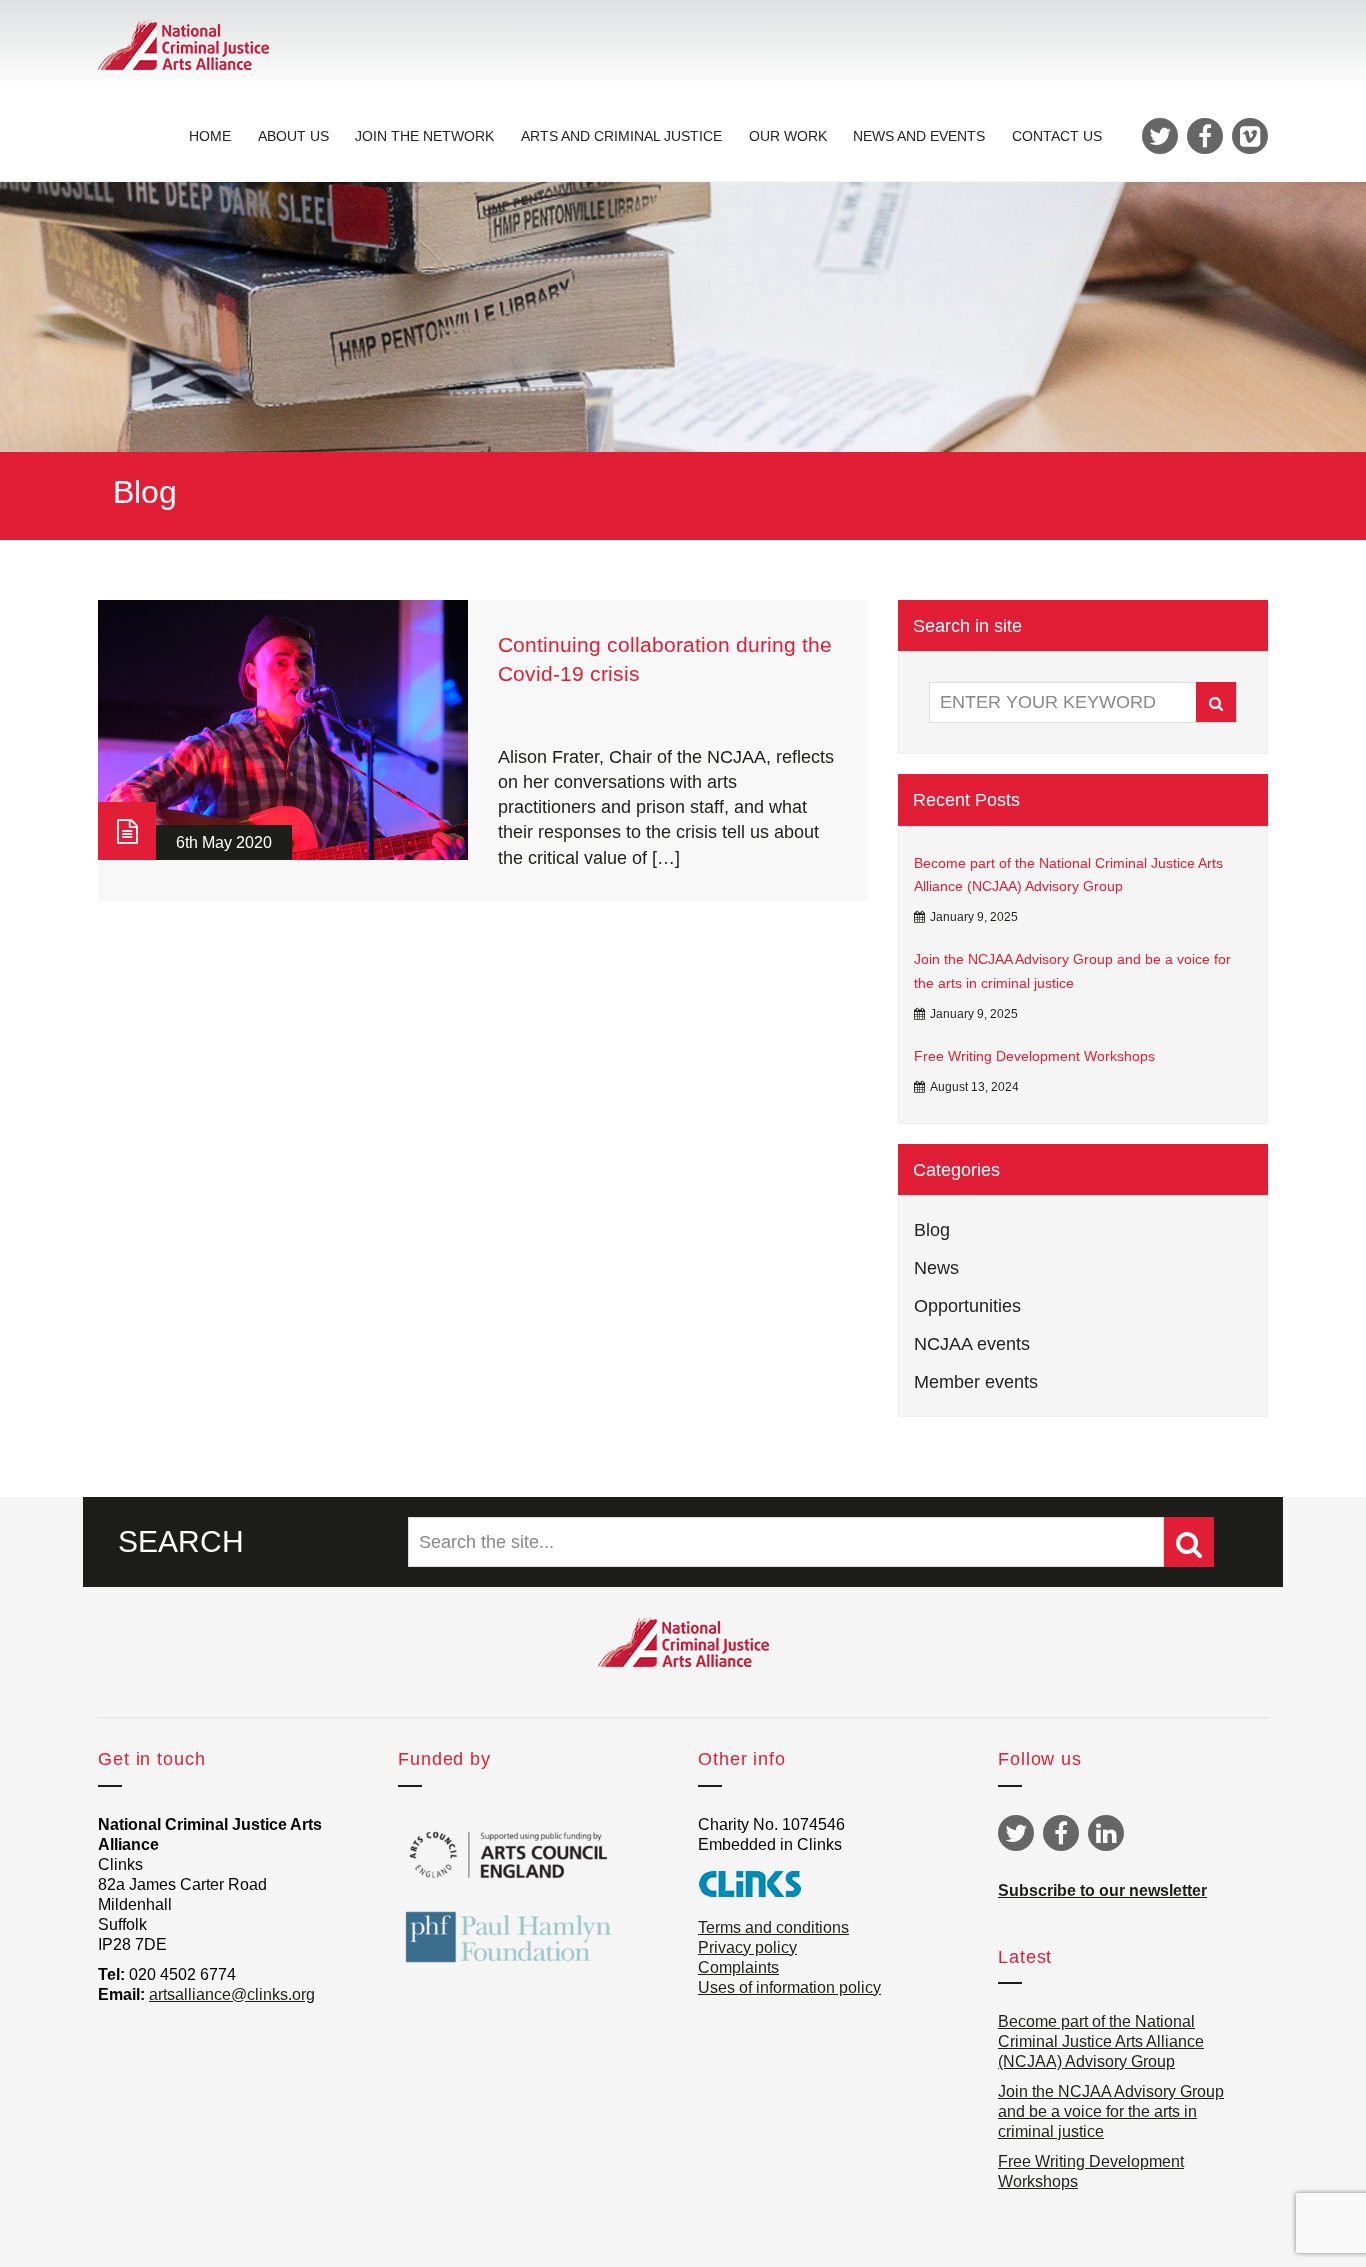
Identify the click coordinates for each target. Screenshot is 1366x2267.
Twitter (1016, 1833)
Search (1216, 702)
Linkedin (1106, 1833)
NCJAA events (972, 1344)
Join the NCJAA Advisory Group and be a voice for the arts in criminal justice (1072, 971)
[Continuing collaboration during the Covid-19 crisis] (283, 730)
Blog (932, 1230)
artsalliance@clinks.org (232, 1994)
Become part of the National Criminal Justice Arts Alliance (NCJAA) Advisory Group (1068, 875)
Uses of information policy (789, 1987)
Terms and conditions (773, 1927)
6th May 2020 (224, 842)
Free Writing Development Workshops (1034, 1056)
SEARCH (181, 1541)
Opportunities (967, 1306)
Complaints (738, 1967)
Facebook (1061, 1833)
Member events (976, 1382)
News (936, 1268)
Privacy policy (747, 1947)
